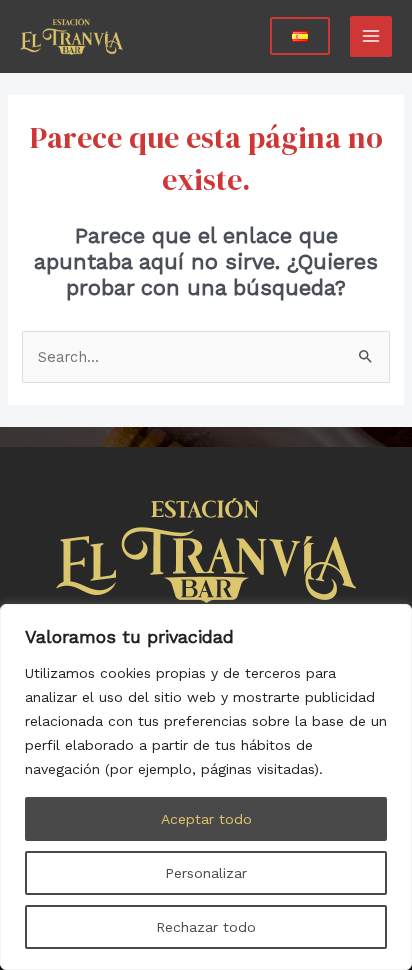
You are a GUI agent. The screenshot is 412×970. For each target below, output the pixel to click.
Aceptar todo (206, 819)
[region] (206, 787)
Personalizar (206, 873)
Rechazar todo (206, 927)
